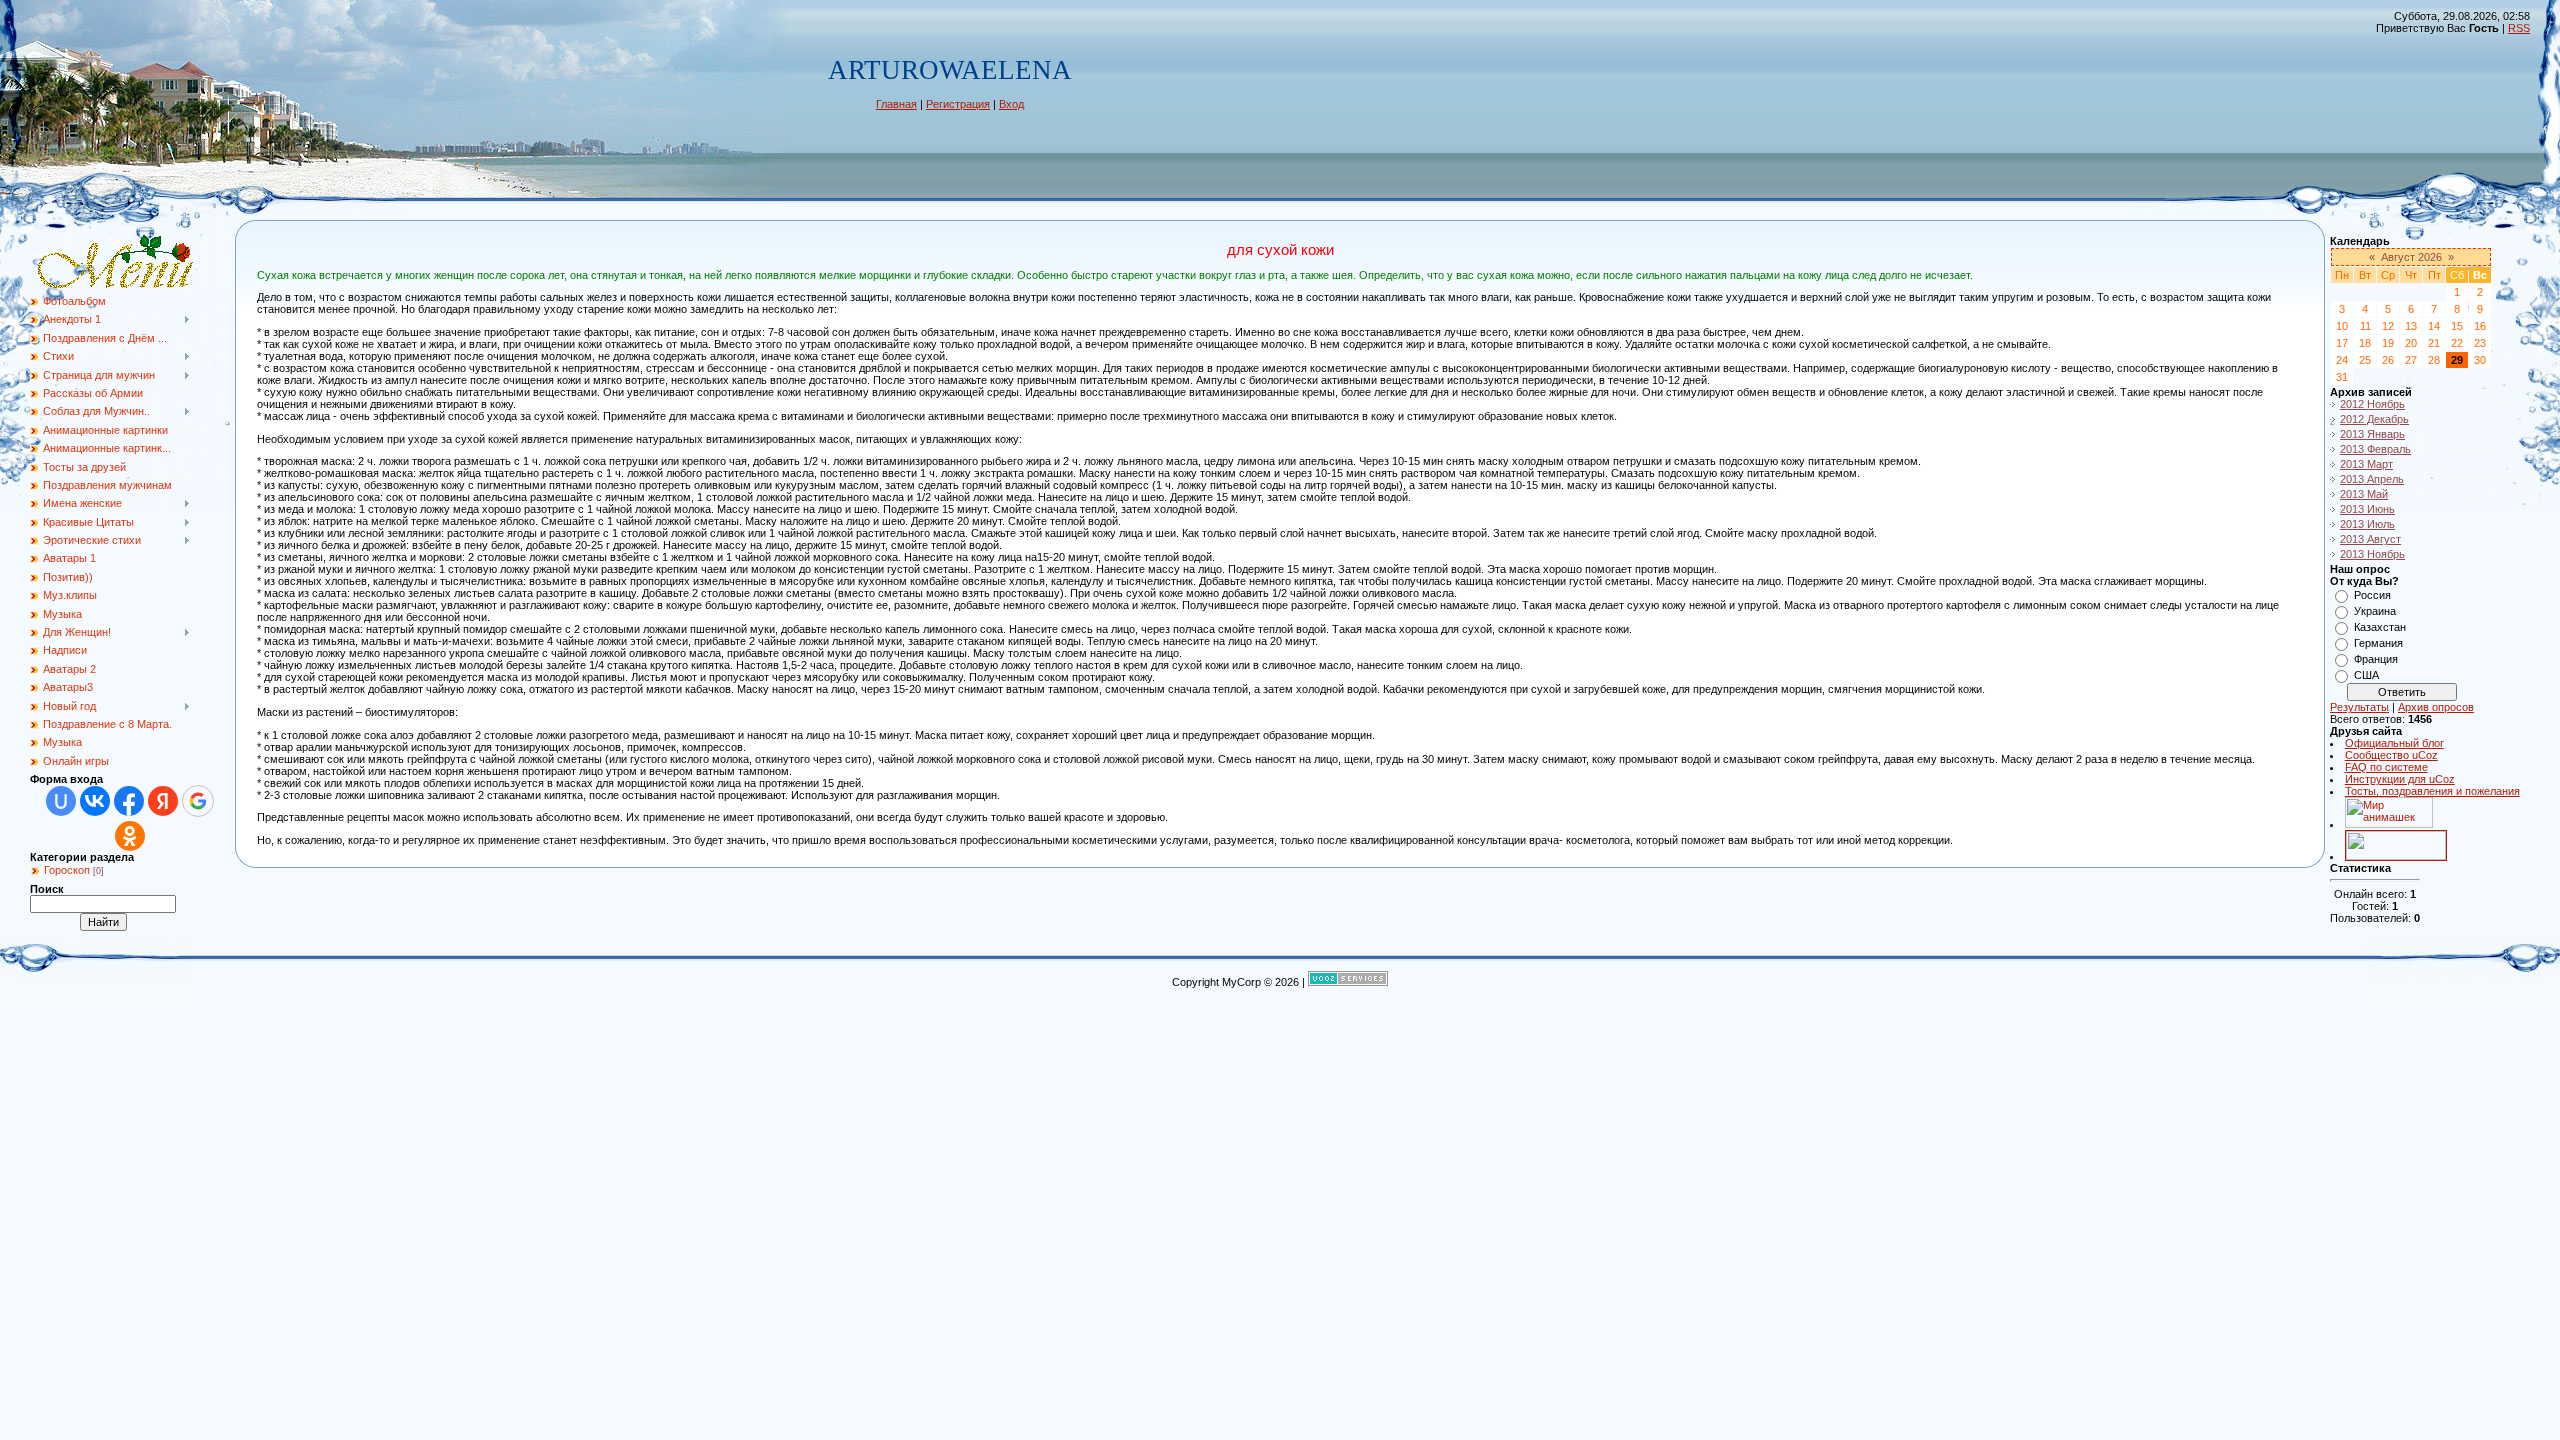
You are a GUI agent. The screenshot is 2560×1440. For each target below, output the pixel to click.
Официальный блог (2394, 743)
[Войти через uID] (61, 801)
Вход (1011, 104)
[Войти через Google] (198, 801)
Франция (2376, 659)
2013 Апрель (2372, 479)
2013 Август (2370, 539)
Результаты (2359, 707)
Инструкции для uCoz (2400, 779)
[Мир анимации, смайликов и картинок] (2389, 824)
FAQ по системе (2386, 767)
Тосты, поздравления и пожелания (2432, 791)
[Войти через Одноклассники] (130, 836)
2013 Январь (2372, 434)
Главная (896, 104)
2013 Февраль (2375, 449)
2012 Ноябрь (2372, 404)
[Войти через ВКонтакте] (95, 801)
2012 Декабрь (2374, 419)
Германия (2378, 643)
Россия (2372, 595)
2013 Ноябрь (2372, 554)
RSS (2519, 28)
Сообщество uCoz (2391, 755)
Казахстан (2380, 627)
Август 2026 (2411, 257)
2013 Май (2364, 494)
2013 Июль (2367, 524)
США (2366, 675)
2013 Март (2366, 464)
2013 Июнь (2367, 509)
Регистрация (958, 104)
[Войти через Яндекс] (163, 801)
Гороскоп (67, 870)
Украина (2375, 611)
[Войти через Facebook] (129, 801)
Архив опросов (2436, 707)
